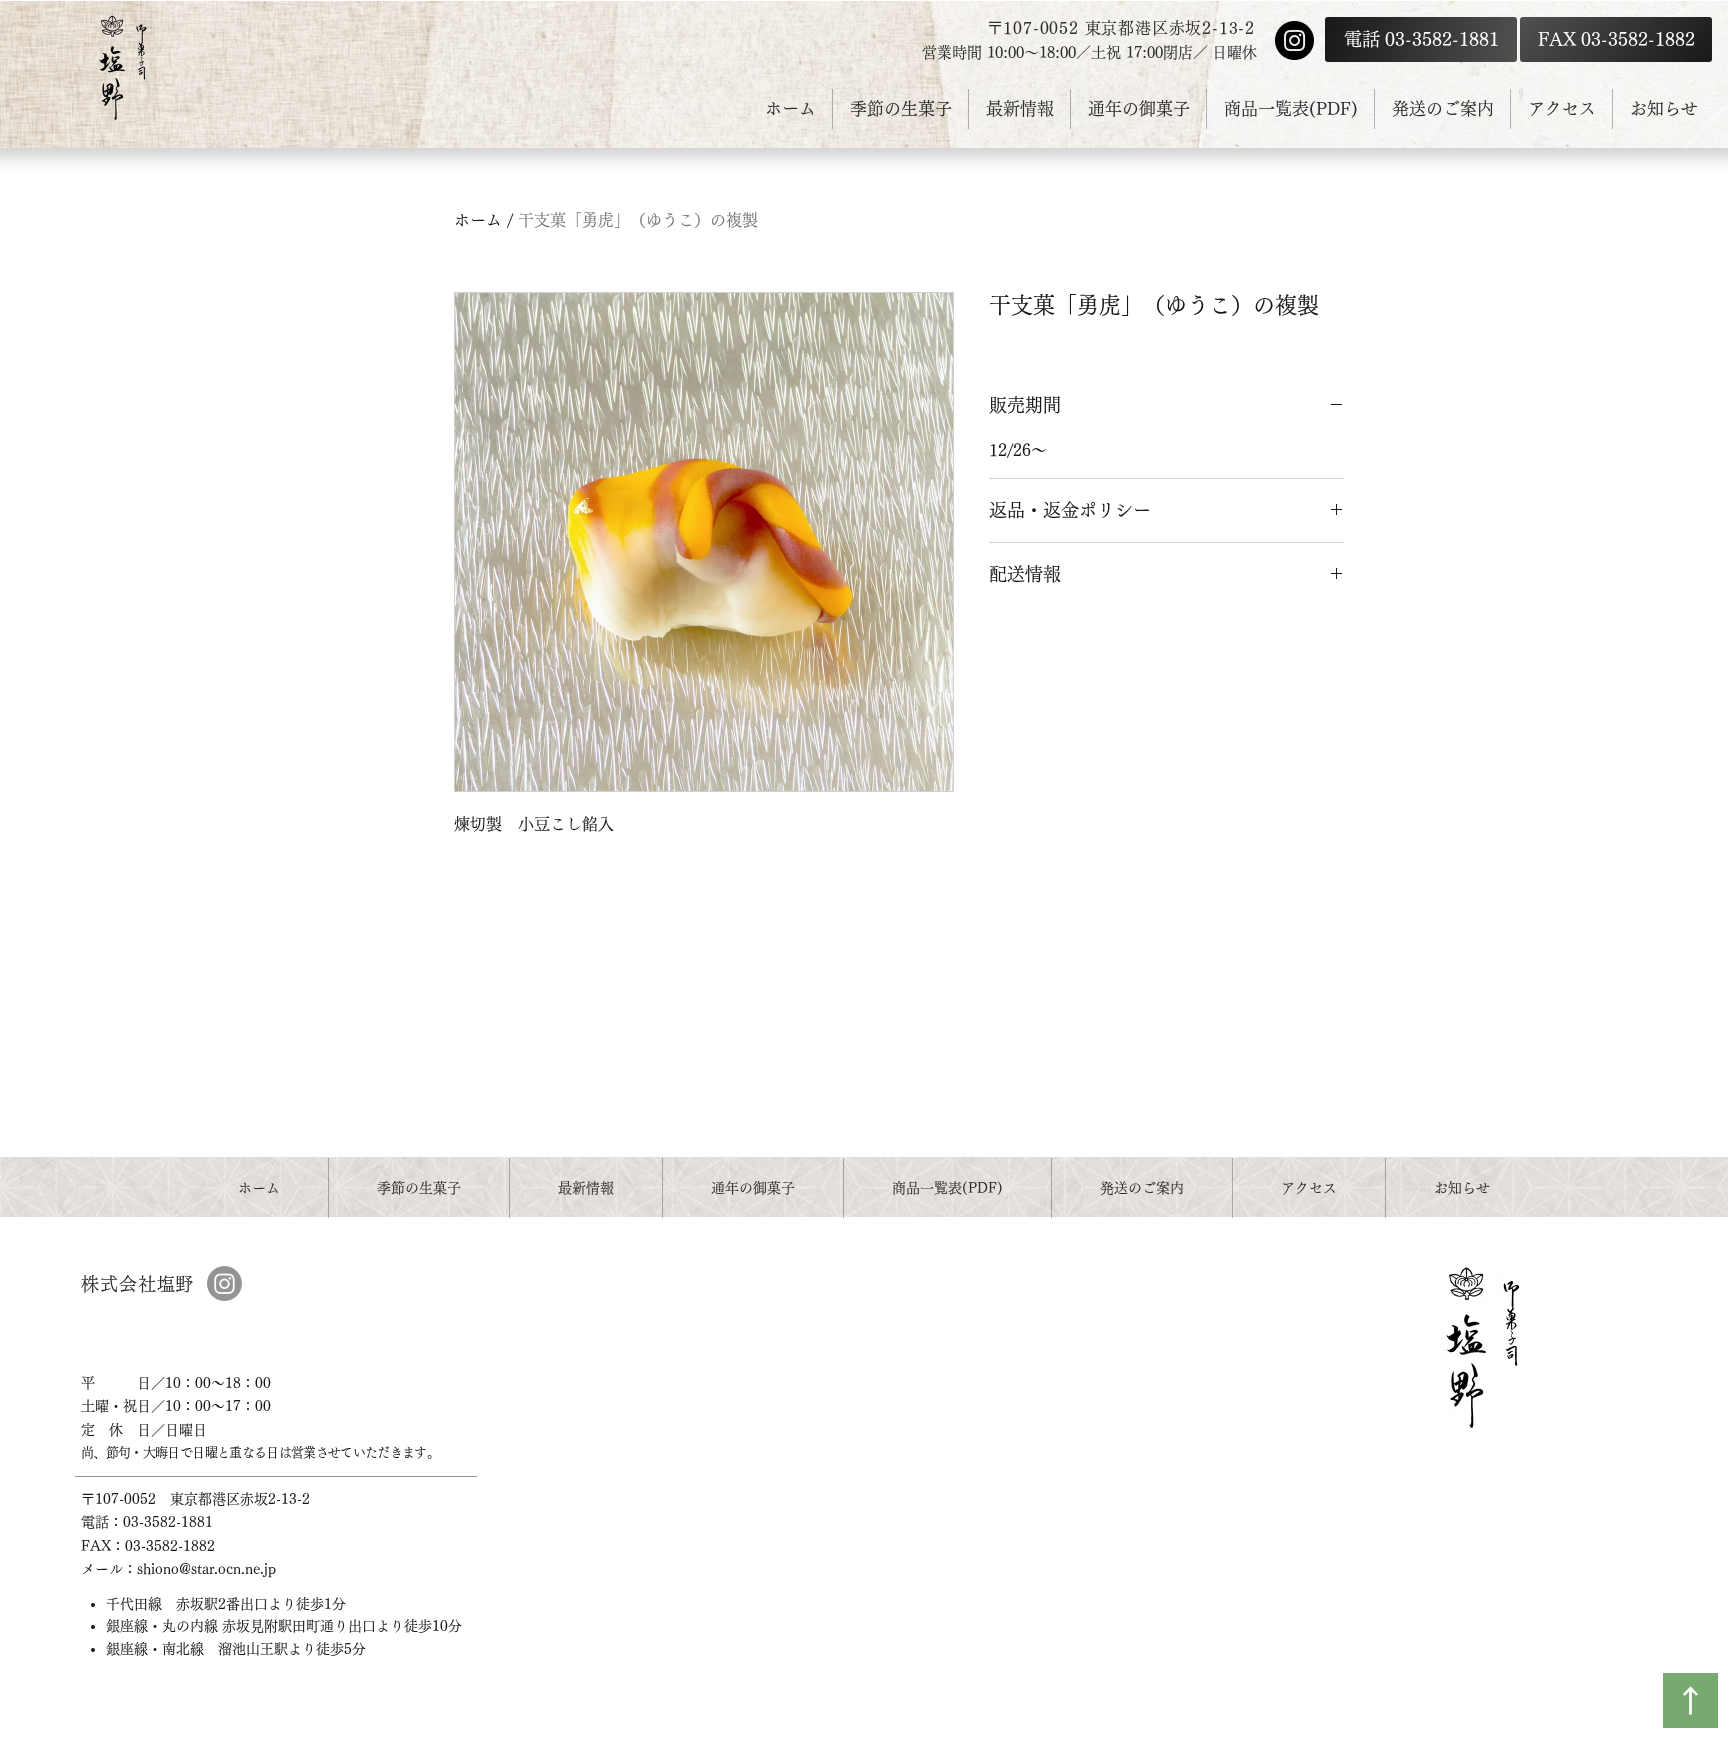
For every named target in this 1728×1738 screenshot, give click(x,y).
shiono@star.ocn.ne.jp (206, 1569)
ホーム (478, 220)
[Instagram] (1294, 40)
